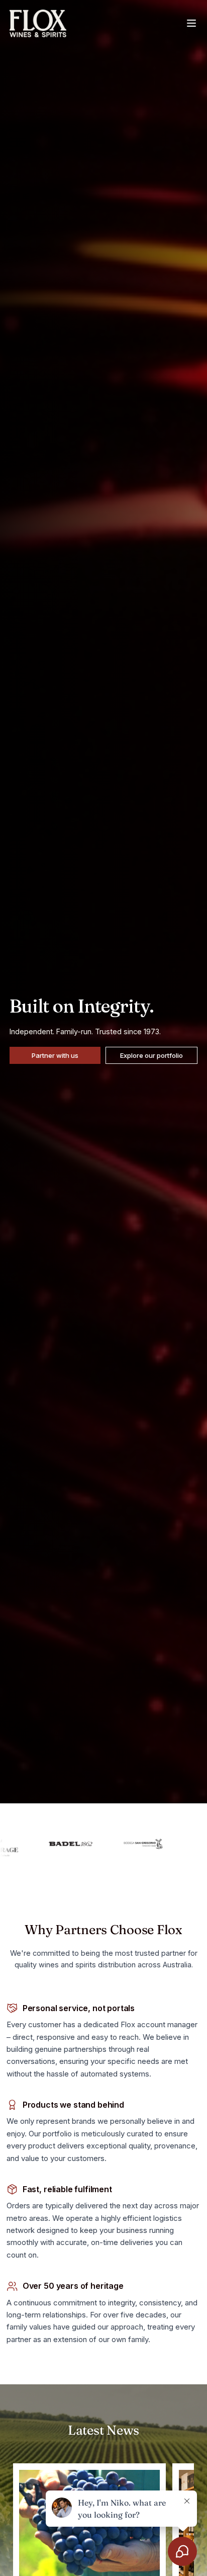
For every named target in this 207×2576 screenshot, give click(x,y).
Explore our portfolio (151, 1055)
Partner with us (55, 1055)
